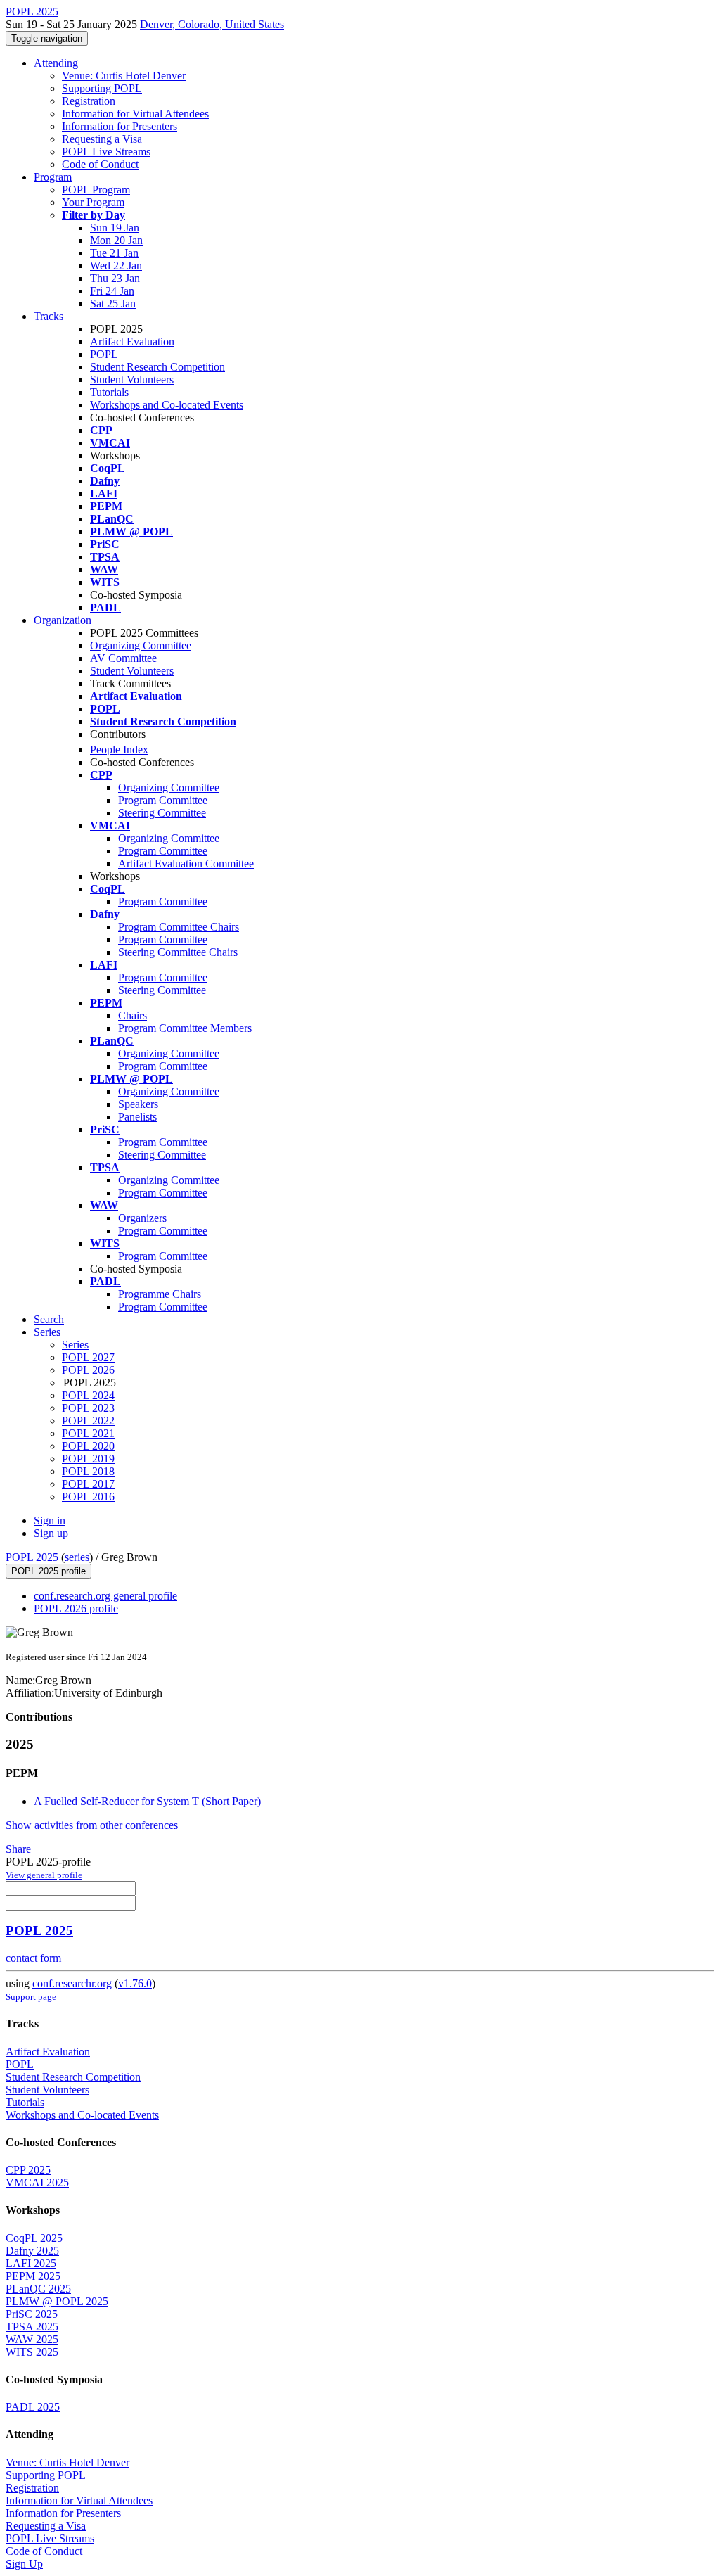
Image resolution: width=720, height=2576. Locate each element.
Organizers (142, 1218)
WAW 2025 (32, 2339)
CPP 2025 (28, 2170)
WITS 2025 (32, 2352)
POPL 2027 (88, 1357)
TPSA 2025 (32, 2327)
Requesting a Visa (102, 139)
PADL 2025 (33, 2407)
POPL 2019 (88, 1459)
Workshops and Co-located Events (167, 405)
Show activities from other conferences (92, 1825)
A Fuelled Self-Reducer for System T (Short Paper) (147, 1801)
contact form (33, 1958)
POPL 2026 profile (76, 1608)
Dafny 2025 (32, 2251)
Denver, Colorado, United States (212, 24)
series (77, 1557)
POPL (104, 354)
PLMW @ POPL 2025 (57, 2301)
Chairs (133, 1015)
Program (53, 177)
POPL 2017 (88, 1484)
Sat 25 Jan (113, 304)
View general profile (44, 1875)
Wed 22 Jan (116, 266)
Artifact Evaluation (132, 342)
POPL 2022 (88, 1421)
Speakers (138, 1104)
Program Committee (163, 800)
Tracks (49, 316)
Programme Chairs (160, 1294)
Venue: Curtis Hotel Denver (124, 76)
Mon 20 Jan (116, 240)
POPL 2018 (88, 1471)
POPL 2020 (88, 1446)
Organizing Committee (141, 645)
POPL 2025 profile (49, 1571)
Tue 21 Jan (114, 253)
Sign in (50, 1520)
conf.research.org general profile (105, 1596)
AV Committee (123, 658)
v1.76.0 (135, 1983)
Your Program (93, 202)
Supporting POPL (102, 88)
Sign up (51, 1533)
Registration (89, 101)
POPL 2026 (88, 1370)
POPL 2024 (88, 1395)
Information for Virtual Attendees (135, 114)
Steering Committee (162, 813)
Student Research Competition (157, 367)
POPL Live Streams (106, 152)
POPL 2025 (32, 1557)
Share (18, 1849)
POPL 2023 (88, 1408)
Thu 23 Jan (115, 278)
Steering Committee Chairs (178, 952)
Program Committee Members (185, 1028)
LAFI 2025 (31, 2263)
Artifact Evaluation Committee (186, 863)
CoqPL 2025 (34, 2238)
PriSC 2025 (32, 2314)
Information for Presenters (120, 126)
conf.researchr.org (72, 1983)
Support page (31, 1997)
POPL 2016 (88, 1497)
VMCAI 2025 (37, 2182)
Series (75, 1345)
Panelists (137, 1117)
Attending (56, 63)
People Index (119, 750)
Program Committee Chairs (179, 927)
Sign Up (24, 2564)
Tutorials (109, 392)
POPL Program (96, 190)
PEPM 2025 (33, 2276)
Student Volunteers (132, 380)
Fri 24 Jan (112, 291)
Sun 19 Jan (115, 228)
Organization (63, 620)
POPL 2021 (88, 1433)
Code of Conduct (100, 164)
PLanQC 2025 (38, 2289)
